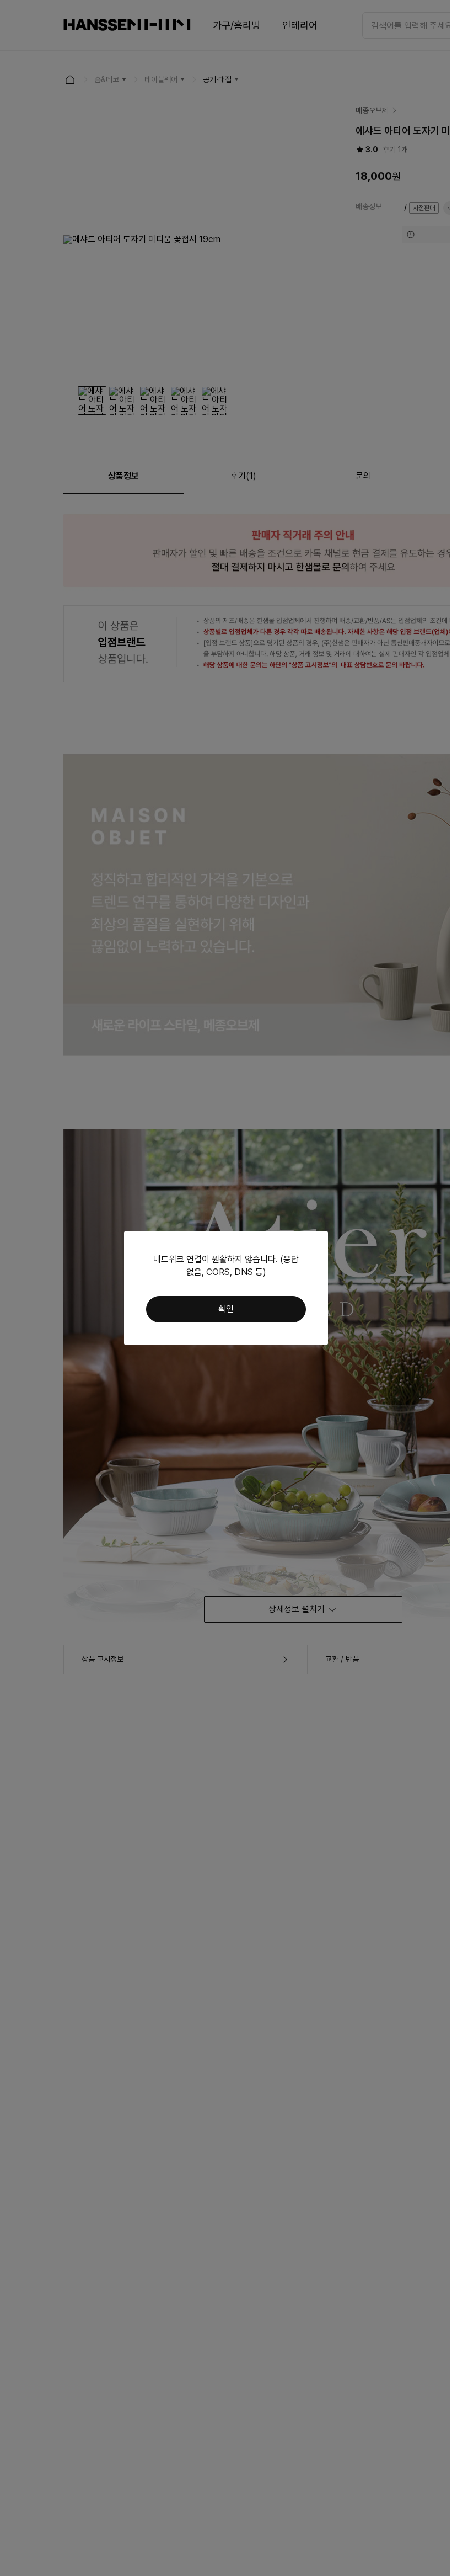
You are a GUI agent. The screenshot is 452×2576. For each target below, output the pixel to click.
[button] (226, 1309)
